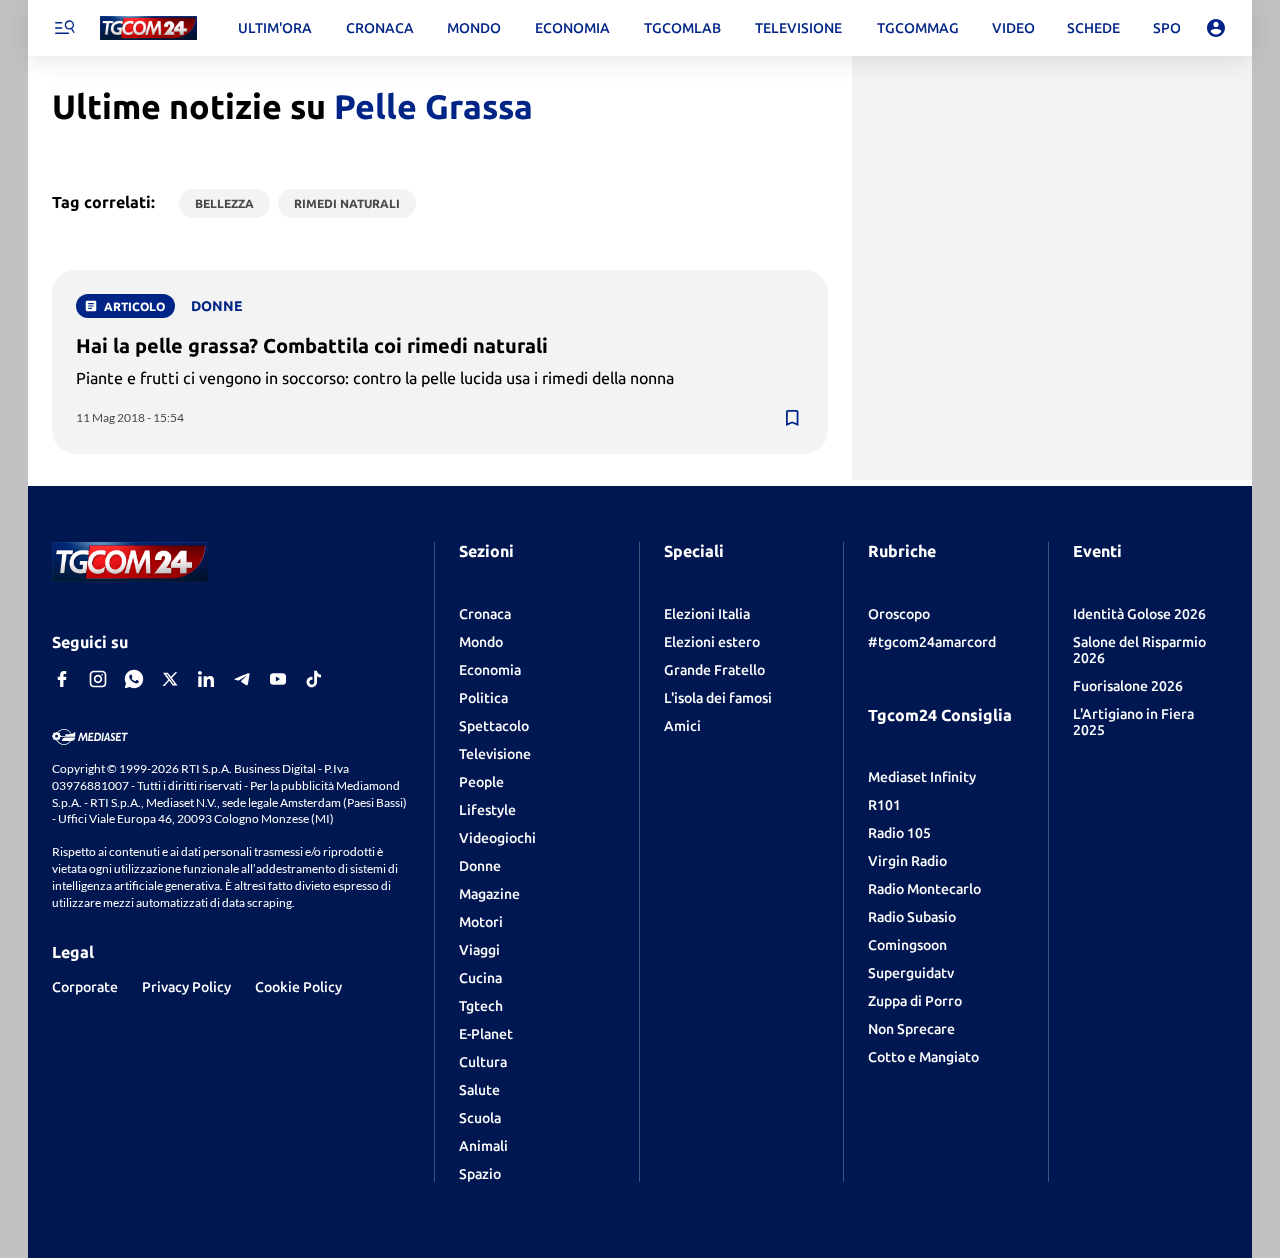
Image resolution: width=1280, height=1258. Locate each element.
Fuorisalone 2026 (1128, 686)
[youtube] (278, 679)
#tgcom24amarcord (932, 642)
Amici (682, 726)
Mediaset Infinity (922, 777)
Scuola (480, 1118)
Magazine (489, 894)
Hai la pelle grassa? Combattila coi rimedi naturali (312, 345)
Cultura (483, 1062)
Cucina (480, 978)
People (481, 782)
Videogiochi (497, 838)
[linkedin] (206, 679)
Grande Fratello (714, 670)
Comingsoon (907, 945)
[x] (170, 679)
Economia (490, 670)
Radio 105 (899, 833)
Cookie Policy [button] (298, 987)
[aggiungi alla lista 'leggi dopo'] (792, 418)
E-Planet (486, 1034)
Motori (481, 922)
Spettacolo (494, 726)
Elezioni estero (712, 642)
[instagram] (98, 679)
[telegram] (242, 679)
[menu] (64, 28)
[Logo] (148, 28)
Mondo (481, 642)
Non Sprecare (911, 1029)
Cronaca (485, 614)
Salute (479, 1090)
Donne (480, 866)
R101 (884, 805)
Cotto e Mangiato (923, 1057)
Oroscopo (899, 614)
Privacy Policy (186, 987)
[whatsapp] (134, 679)
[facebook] (62, 679)
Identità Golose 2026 (1139, 614)
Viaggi (479, 950)
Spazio (480, 1174)
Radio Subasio (912, 917)
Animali (483, 1146)
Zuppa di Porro (915, 1001)
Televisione (495, 754)
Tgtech (481, 1006)
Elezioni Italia (707, 614)
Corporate (85, 987)
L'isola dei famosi (718, 698)
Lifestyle (487, 810)
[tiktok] (314, 679)
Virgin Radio (907, 861)
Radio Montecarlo (924, 889)
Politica (483, 698)
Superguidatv (911, 973)
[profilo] (1216, 28)
